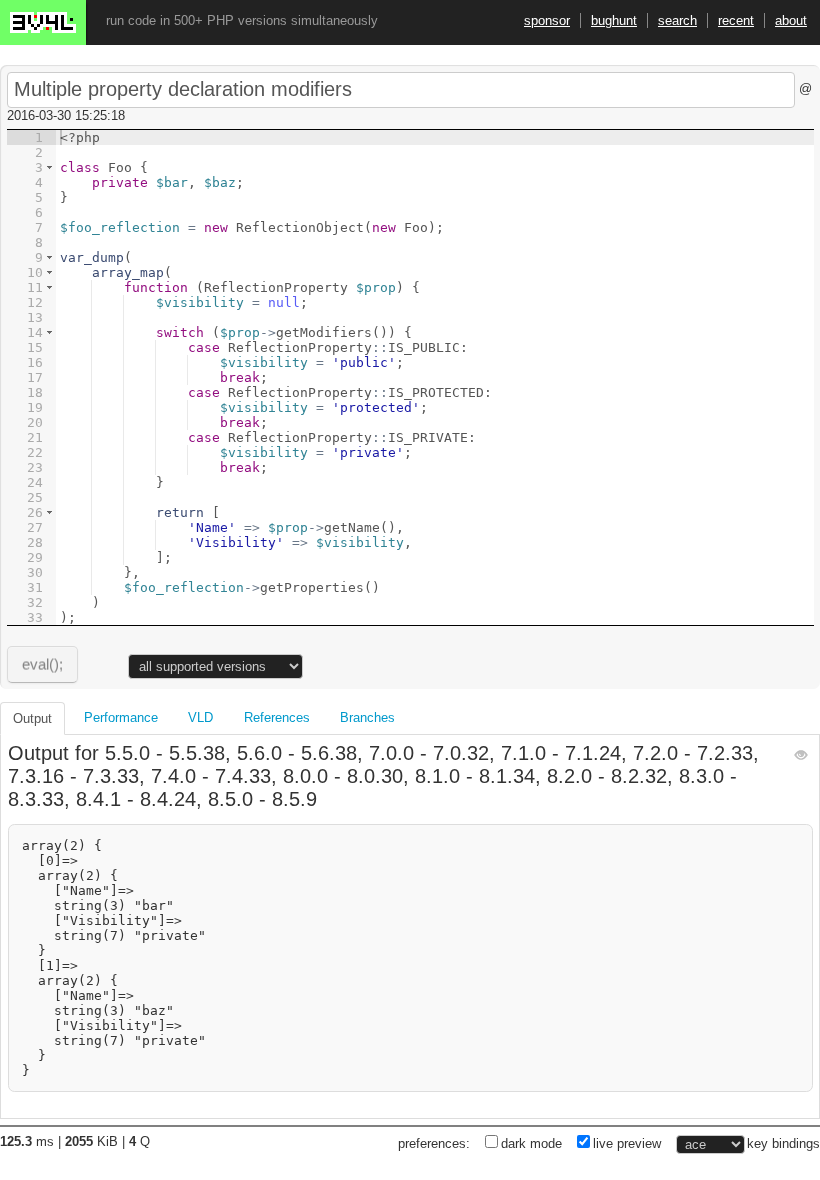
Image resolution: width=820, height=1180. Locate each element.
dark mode (531, 1143)
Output (32, 718)
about (791, 20)
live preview (627, 1143)
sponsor (547, 20)
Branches (367, 717)
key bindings (783, 1143)
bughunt (614, 20)
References (277, 717)
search (677, 20)
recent (736, 20)
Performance (121, 717)
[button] (49, 167)
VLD (200, 717)
